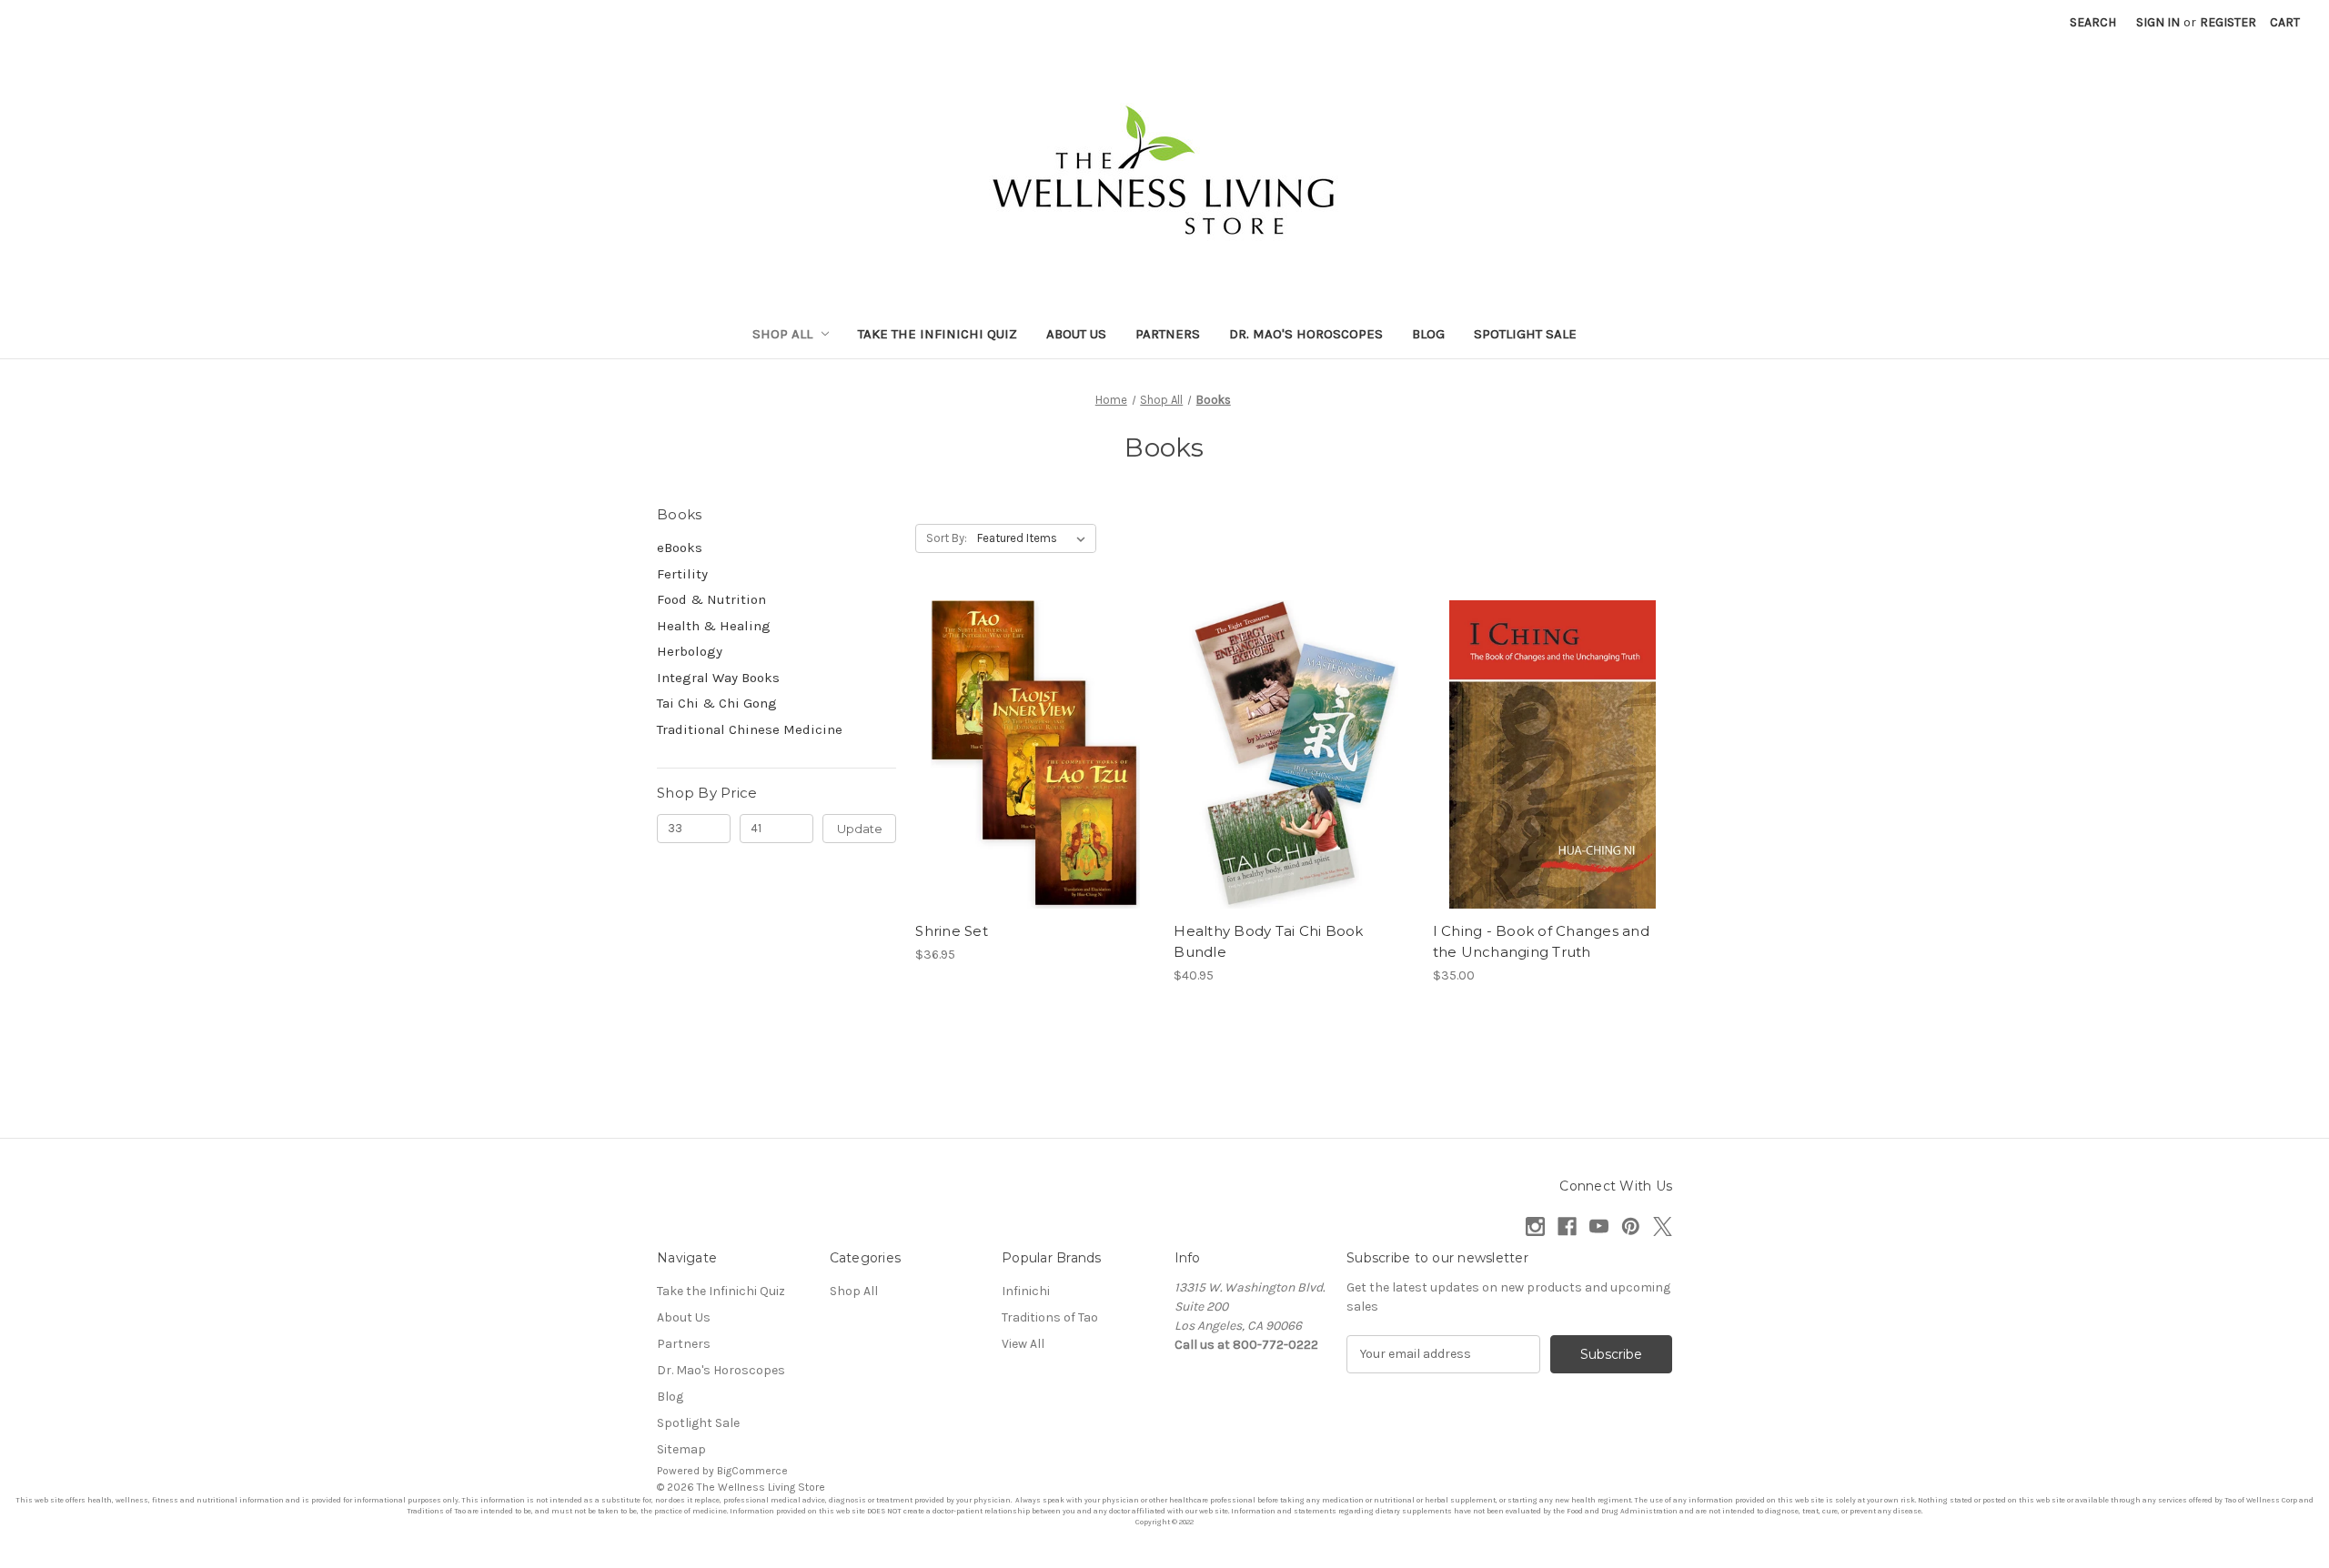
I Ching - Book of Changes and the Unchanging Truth (1541, 941)
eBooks (680, 548)
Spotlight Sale (1525, 334)
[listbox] (1035, 538)
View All (1023, 1344)
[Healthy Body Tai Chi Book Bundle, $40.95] (1293, 754)
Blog (1428, 334)
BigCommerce (752, 1471)
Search (2093, 22)
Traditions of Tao (1050, 1317)
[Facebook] (1567, 1226)
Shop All (782, 334)
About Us (1076, 334)
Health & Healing (714, 626)
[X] (1663, 1226)
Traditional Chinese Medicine (750, 729)
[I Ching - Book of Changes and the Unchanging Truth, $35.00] (1553, 754)
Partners (1168, 334)
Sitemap (681, 1449)
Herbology (690, 651)
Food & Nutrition (711, 599)
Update (860, 829)
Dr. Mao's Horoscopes (1306, 334)
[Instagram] (1535, 1226)
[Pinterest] (1631, 1226)
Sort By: (947, 538)
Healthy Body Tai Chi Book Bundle (1268, 941)
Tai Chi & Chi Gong (717, 703)
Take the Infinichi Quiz (938, 334)
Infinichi (1026, 1291)
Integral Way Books (718, 678)
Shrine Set (952, 931)
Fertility (682, 574)
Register (2228, 22)
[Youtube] (1599, 1226)
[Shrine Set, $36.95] (1035, 754)
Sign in (2158, 22)
